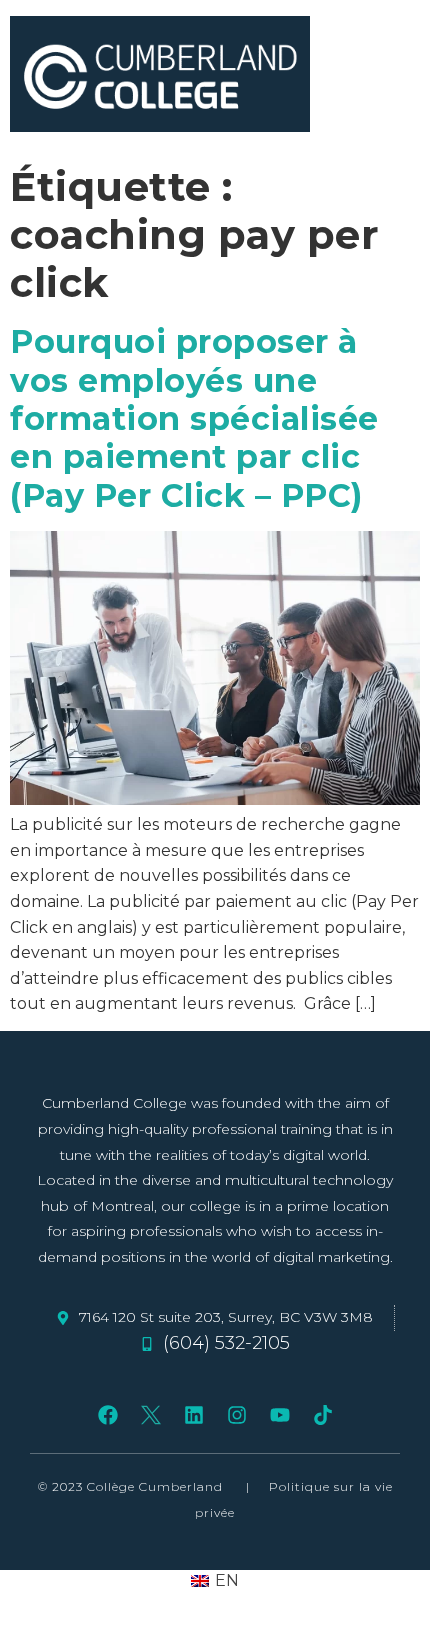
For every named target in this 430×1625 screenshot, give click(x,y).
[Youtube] (280, 1415)
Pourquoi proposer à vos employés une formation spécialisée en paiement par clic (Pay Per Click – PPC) (194, 418)
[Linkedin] (194, 1415)
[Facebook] (108, 1415)
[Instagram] (237, 1415)
